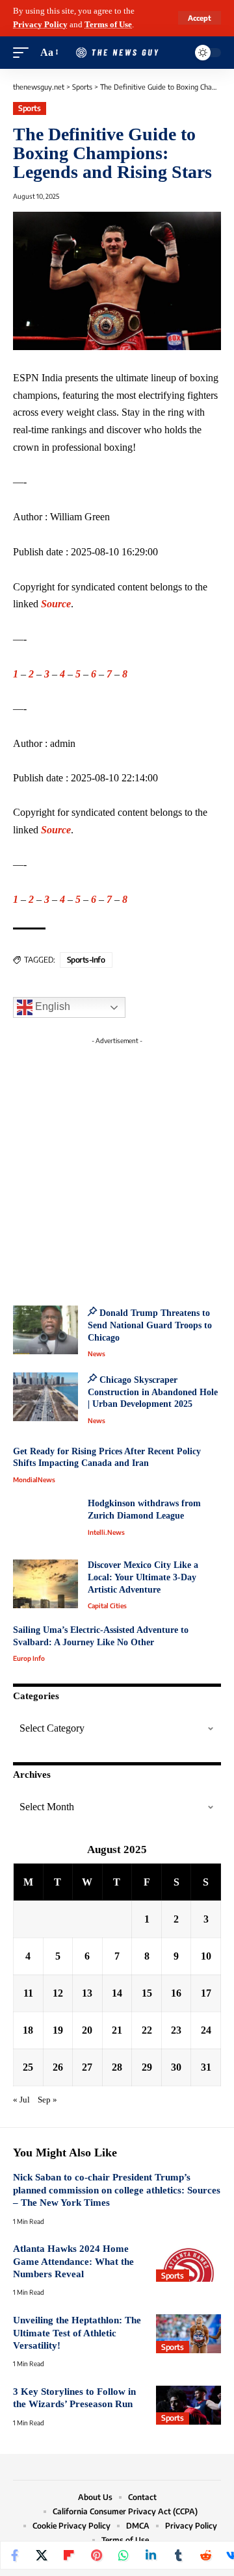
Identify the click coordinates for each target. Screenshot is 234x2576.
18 (28, 2030)
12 (58, 1993)
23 (176, 2030)
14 (117, 1993)
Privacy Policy (40, 25)
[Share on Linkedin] (151, 2555)
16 (176, 1993)
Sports (29, 108)
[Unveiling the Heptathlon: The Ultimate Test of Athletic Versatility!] (188, 2334)
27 (87, 2067)
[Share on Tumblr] (178, 2555)
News (97, 1354)
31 (206, 2067)
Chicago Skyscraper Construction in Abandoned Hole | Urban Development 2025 (153, 1392)
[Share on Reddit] (205, 2555)
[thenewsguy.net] (117, 53)
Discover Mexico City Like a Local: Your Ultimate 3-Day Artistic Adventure (143, 1577)
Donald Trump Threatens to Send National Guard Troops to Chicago (150, 1325)
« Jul (21, 2100)
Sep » (47, 2100)
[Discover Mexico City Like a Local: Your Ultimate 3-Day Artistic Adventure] (45, 1584)
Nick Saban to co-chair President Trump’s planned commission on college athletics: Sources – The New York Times (117, 2190)
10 (206, 1956)
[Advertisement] (117, 1167)
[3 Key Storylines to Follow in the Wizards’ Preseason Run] (188, 2405)
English (51, 1006)
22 (147, 2030)
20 (87, 2030)
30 (176, 2067)
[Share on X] (42, 2555)
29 (147, 2067)
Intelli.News (106, 1532)
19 (58, 2030)
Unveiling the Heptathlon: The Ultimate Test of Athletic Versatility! (77, 2333)
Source (56, 604)
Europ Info (29, 1658)
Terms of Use (108, 25)
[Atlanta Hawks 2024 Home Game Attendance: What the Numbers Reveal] (188, 2262)
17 (206, 1993)
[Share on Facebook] (14, 2555)
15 (147, 1993)
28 (117, 2067)
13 (87, 1993)
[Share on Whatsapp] (123, 2555)
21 (117, 2030)
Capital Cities (107, 1606)
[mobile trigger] (24, 53)
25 (28, 2067)
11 (28, 1993)
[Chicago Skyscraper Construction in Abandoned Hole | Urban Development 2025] (45, 1397)
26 (58, 2067)
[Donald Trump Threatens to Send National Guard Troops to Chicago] (45, 1330)
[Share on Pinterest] (96, 2555)
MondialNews (34, 1480)
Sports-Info (86, 960)
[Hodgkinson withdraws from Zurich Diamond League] (45, 1522)
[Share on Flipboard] (69, 2555)
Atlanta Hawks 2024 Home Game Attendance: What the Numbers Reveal (73, 2261)
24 (206, 2030)
